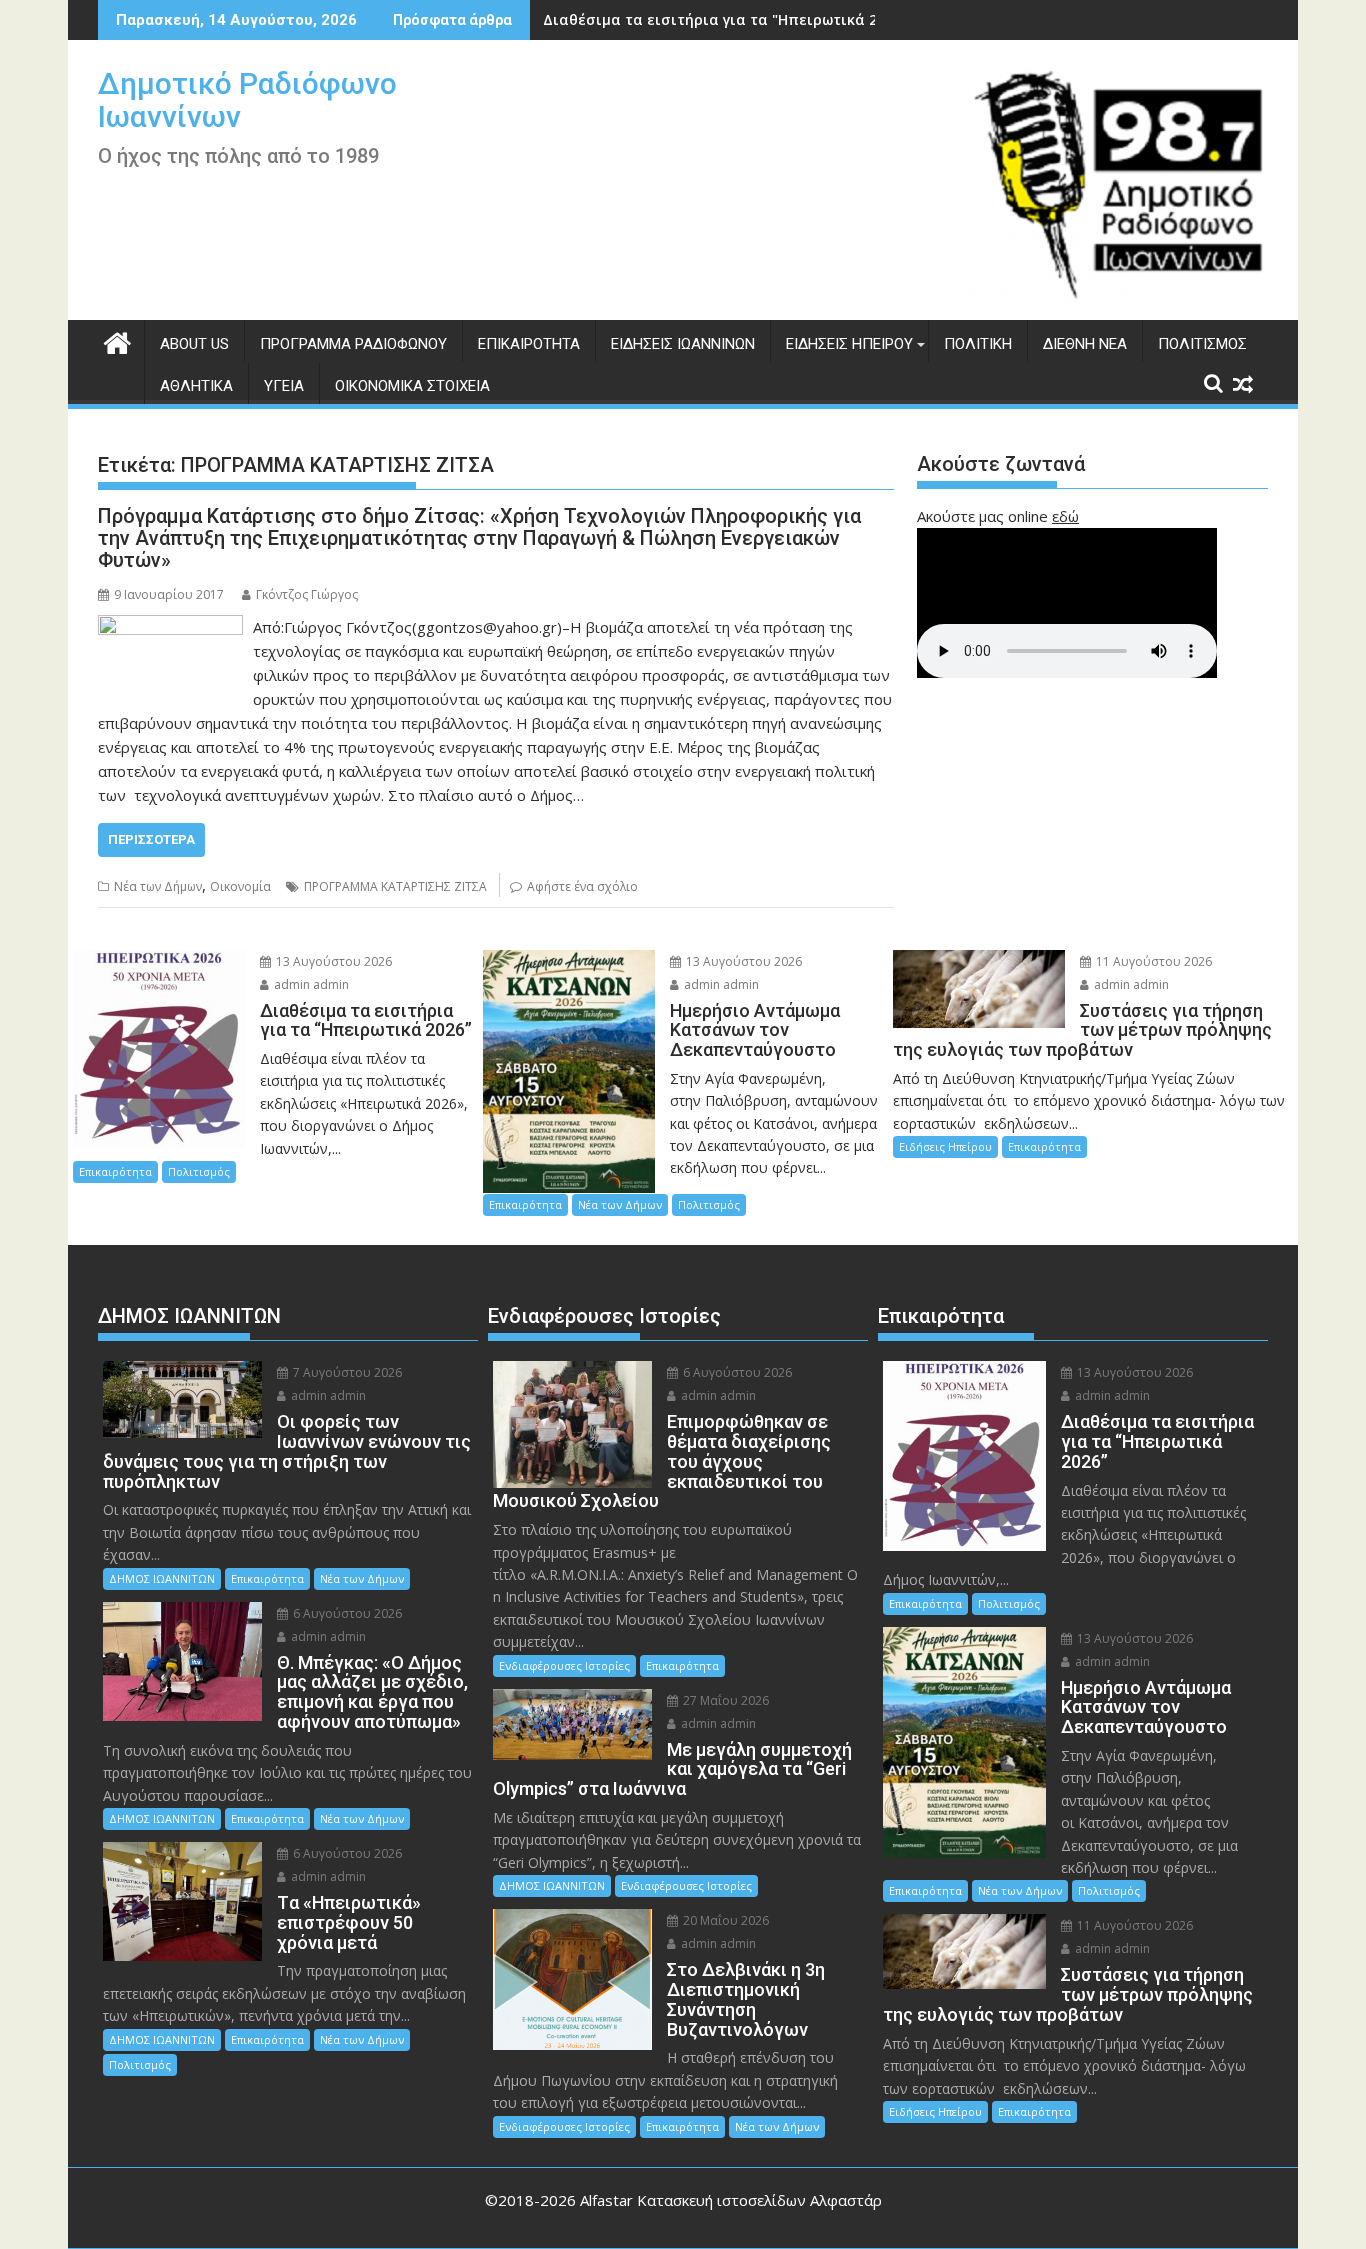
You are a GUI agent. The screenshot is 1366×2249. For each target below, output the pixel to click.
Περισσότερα (151, 839)
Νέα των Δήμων (158, 886)
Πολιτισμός (1202, 344)
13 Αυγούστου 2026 (332, 961)
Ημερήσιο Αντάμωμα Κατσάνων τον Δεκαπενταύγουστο (743, 19)
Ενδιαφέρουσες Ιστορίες (564, 1665)
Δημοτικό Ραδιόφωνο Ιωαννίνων (247, 100)
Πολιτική (978, 344)
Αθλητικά (196, 386)
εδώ (1065, 516)
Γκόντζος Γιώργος (307, 594)
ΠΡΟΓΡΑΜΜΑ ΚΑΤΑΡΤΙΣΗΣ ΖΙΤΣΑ (395, 886)
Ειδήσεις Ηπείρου (849, 344)
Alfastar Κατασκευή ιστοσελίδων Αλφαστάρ (731, 2200)
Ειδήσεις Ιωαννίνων (683, 344)
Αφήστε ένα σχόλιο (582, 886)
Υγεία (284, 386)
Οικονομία (240, 886)
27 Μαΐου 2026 (724, 1700)
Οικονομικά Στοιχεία (412, 386)
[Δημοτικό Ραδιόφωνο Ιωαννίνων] (117, 340)
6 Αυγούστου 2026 (346, 1613)
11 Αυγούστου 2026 (1152, 961)
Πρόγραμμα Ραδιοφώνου (353, 344)
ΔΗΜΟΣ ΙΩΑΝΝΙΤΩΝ (162, 1578)
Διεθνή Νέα (1085, 344)
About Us (194, 344)
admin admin (310, 984)
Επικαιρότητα (529, 344)
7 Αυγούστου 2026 (346, 1372)
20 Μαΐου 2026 (724, 1920)
